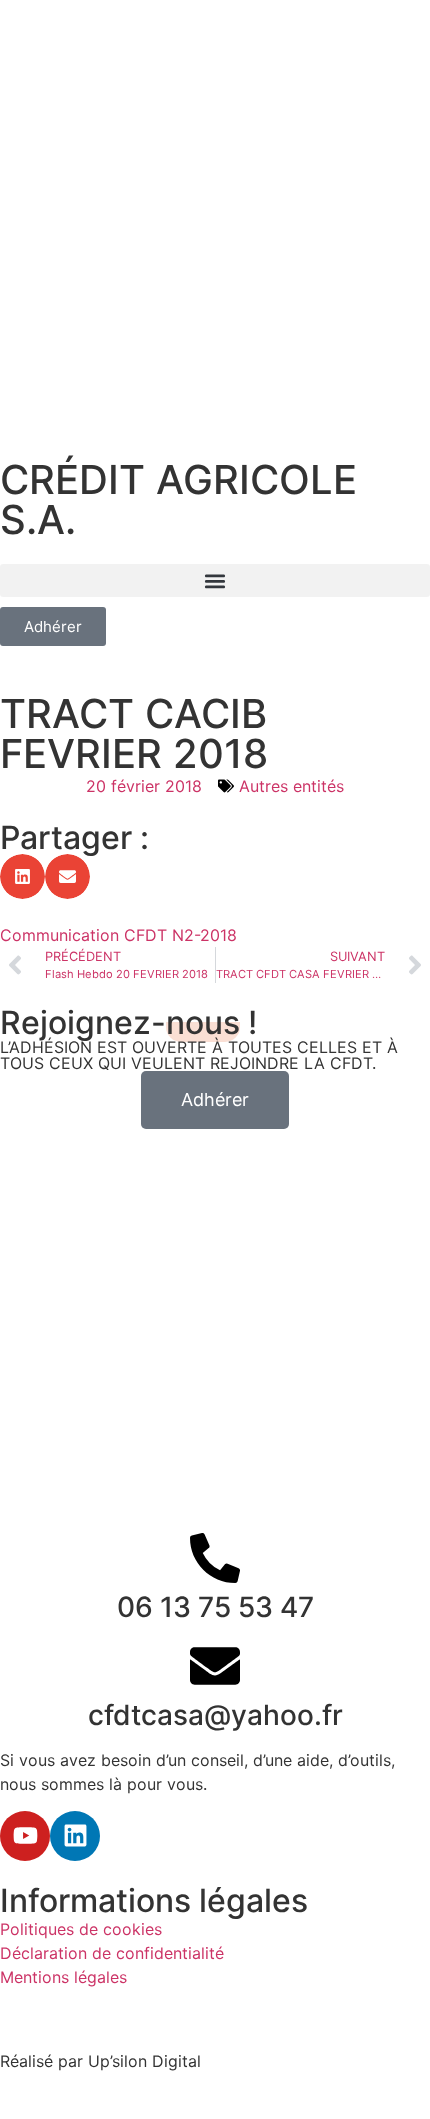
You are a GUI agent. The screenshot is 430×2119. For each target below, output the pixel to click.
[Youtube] (25, 1836)
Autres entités (291, 786)
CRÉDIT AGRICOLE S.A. (178, 499)
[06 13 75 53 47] (215, 1558)
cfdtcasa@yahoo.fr (215, 1715)
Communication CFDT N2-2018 (118, 935)
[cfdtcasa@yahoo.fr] (215, 1666)
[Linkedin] (75, 1836)
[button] (215, 580)
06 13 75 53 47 (215, 1607)
